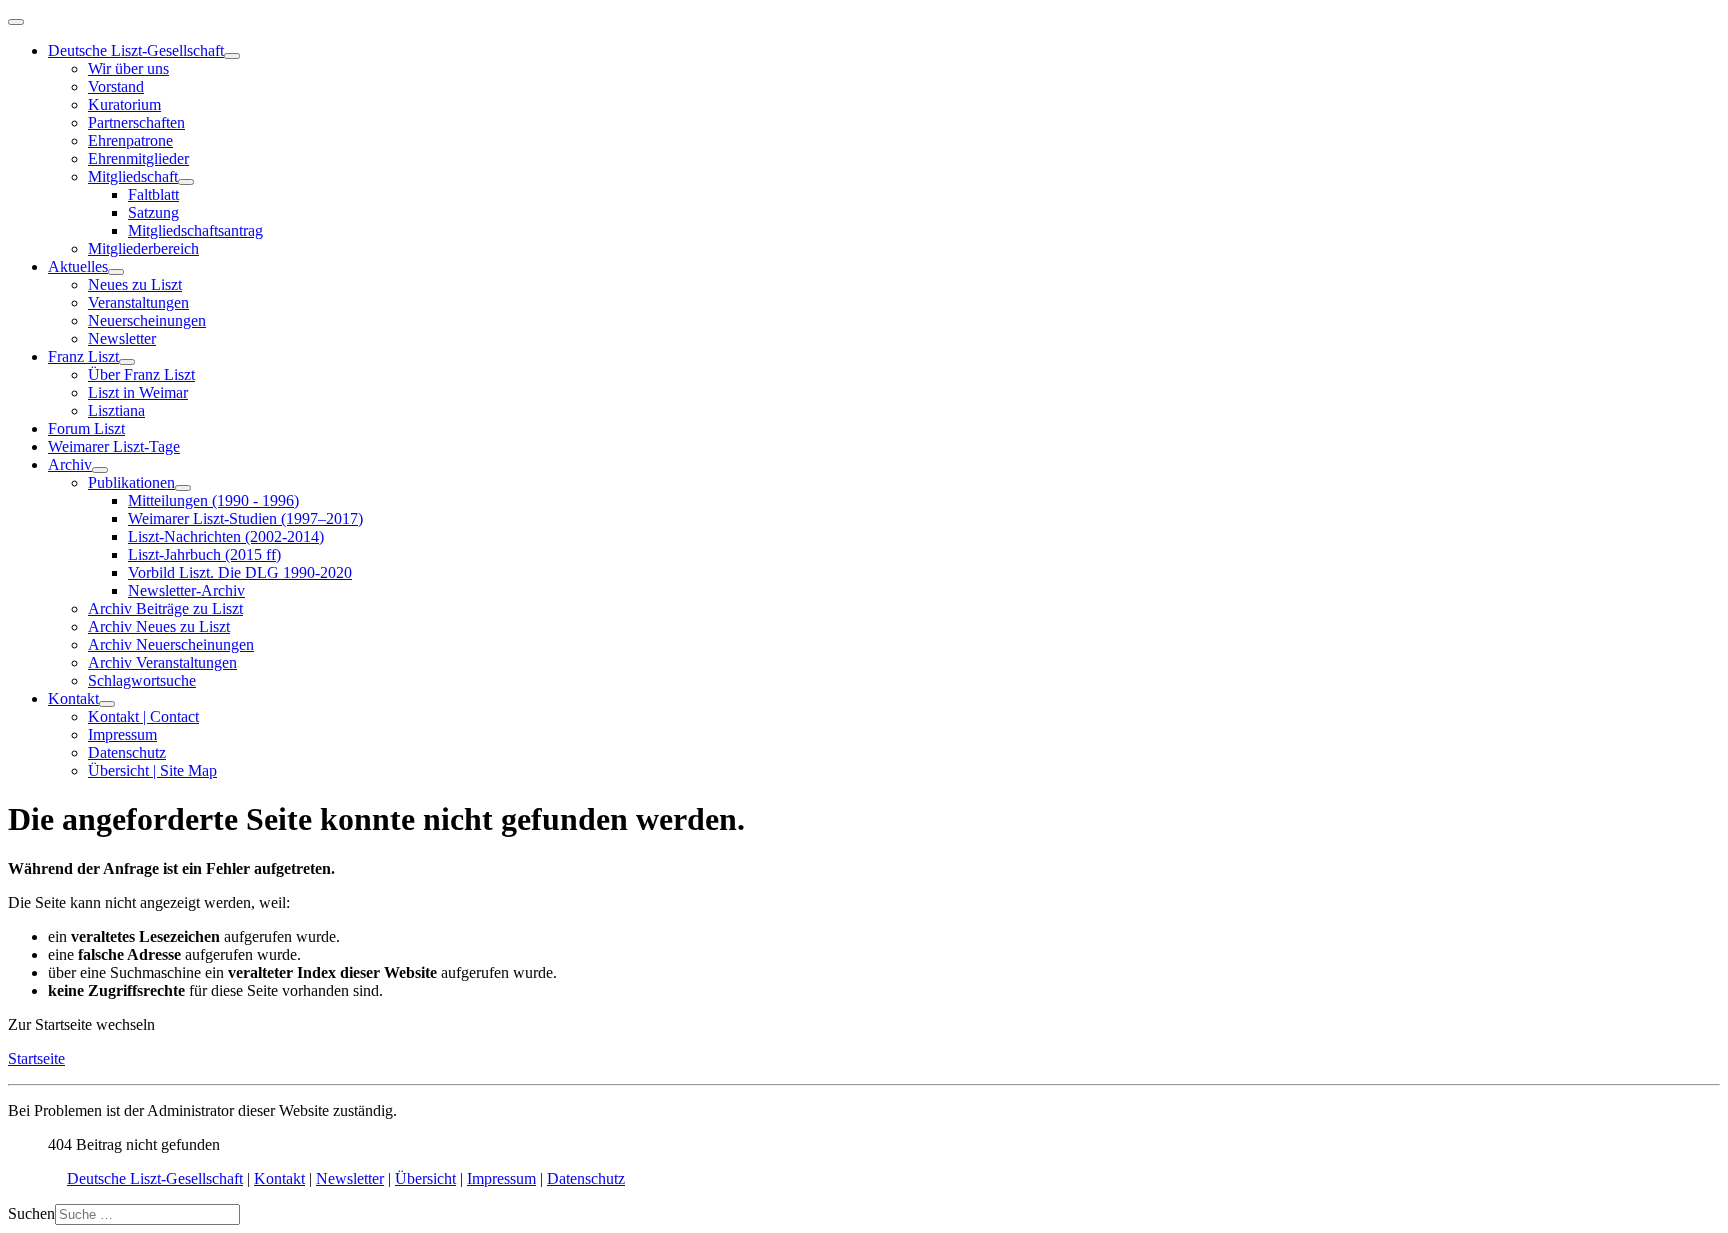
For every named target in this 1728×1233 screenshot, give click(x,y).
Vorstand (116, 86)
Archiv (70, 464)
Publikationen (131, 482)
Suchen (31, 1213)
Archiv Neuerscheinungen (171, 644)
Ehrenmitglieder (138, 158)
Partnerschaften (136, 122)
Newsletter (122, 338)
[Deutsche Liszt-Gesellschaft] (232, 56)
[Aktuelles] (116, 272)
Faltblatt (153, 194)
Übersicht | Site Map (152, 770)
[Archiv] (100, 470)
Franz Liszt (83, 356)
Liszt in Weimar (138, 392)
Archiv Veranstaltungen (162, 662)
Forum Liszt (86, 428)
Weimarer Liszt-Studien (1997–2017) (245, 518)
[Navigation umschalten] (16, 22)
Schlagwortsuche (142, 680)
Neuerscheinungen (147, 320)
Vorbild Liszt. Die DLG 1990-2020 (240, 572)
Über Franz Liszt (141, 374)
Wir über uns (128, 68)
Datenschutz (127, 752)
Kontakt (73, 698)
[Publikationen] (183, 488)
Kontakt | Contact (143, 716)
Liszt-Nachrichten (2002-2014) (226, 536)
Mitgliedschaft (133, 176)
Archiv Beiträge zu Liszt (165, 608)
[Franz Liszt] (127, 362)
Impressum (122, 734)
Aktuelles (78, 266)
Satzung (153, 212)
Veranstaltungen (138, 302)
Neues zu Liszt (135, 284)
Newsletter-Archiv (186, 590)
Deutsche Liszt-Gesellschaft (136, 50)
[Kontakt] (107, 704)
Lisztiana (116, 410)
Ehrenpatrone (130, 140)
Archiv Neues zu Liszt (159, 626)
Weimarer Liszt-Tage (114, 446)
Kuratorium (124, 104)
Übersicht (425, 1178)
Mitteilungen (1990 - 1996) (213, 500)
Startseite (36, 1058)
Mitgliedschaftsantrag (195, 230)
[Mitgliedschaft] (186, 182)
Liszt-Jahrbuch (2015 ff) (204, 554)
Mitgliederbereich (143, 248)
